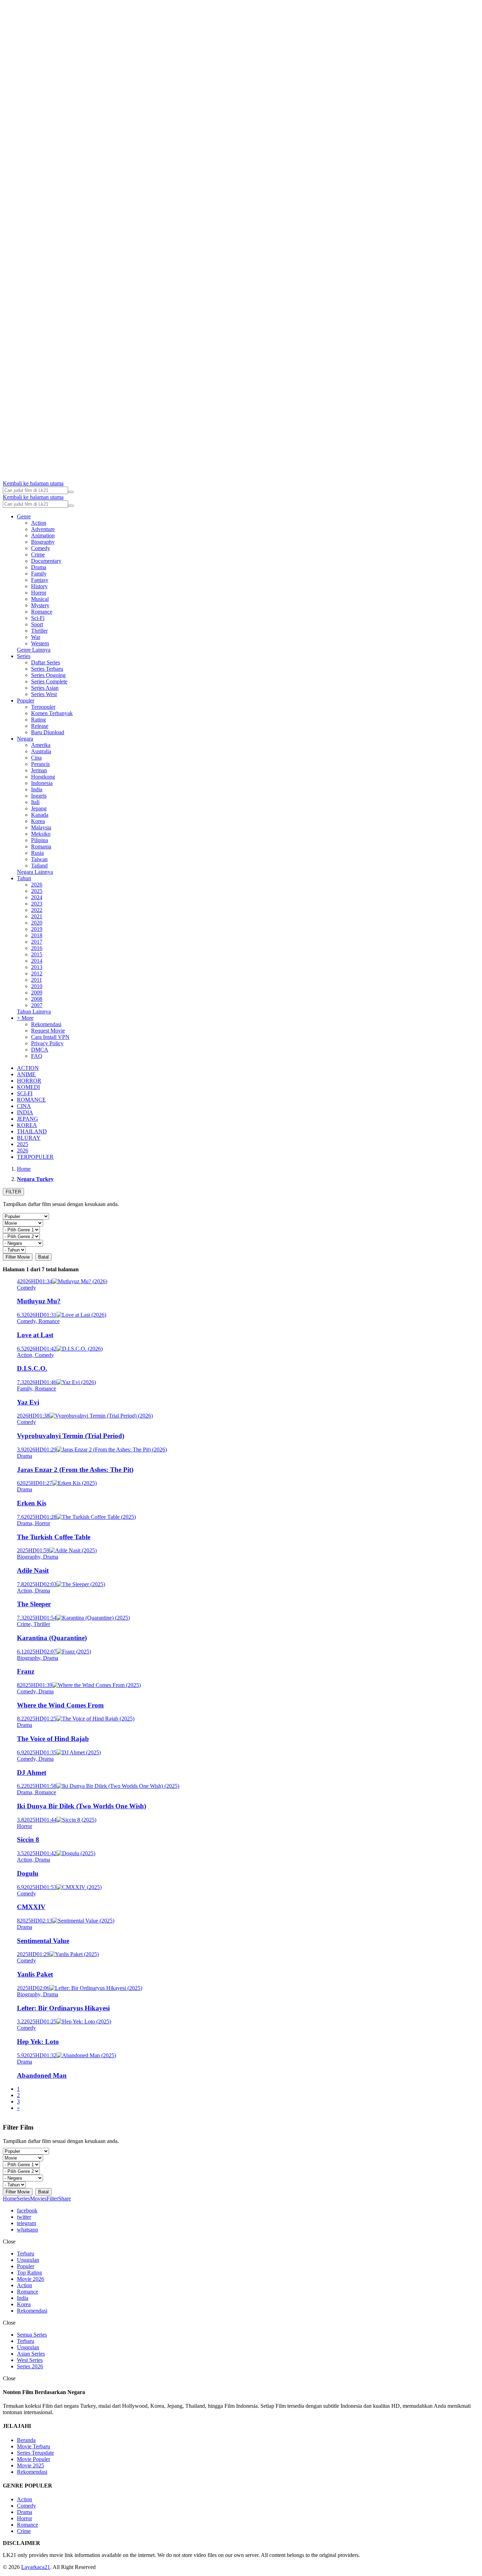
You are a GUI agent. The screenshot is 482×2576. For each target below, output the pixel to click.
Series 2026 (30, 2366)
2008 (37, 999)
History (39, 586)
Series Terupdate (35, 2453)
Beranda (26, 2440)
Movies (38, 2199)
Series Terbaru (47, 669)
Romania (41, 847)
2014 (37, 961)
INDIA (25, 1112)
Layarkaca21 (36, 2567)
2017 (37, 942)
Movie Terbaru (34, 2446)
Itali (35, 802)
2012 (37, 973)
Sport (37, 624)
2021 (37, 916)
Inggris (39, 796)
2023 (37, 904)
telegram (26, 2223)
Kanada (40, 815)
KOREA (27, 1125)
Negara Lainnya (35, 872)
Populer (26, 701)
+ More (25, 1018)
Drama (39, 567)
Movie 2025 (31, 2465)
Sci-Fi (38, 618)
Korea (38, 821)
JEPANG (28, 1119)
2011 (37, 980)
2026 (37, 885)
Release (40, 726)
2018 (37, 935)
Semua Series (32, 2335)
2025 (37, 891)
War (36, 637)
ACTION (28, 1068)
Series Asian (45, 688)
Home (10, 2199)
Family (39, 574)
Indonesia (42, 783)
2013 (37, 967)
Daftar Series (46, 662)
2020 (37, 923)
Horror (39, 593)
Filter (52, 2199)
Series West (44, 694)
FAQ (37, 1056)
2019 (37, 929)
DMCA (40, 1050)
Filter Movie (18, 1257)
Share (65, 2199)
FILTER (13, 1192)
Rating (38, 720)
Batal (43, 1257)
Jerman (39, 770)
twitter (24, 2217)
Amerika (41, 745)
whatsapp (28, 2230)
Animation (43, 535)
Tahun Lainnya (34, 1012)
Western (40, 643)
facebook (27, 2210)
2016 (37, 948)
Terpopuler (43, 707)
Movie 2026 (31, 2279)
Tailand (39, 866)
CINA (24, 1106)
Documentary (46, 561)
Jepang (39, 808)
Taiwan (39, 859)
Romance (42, 612)
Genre (24, 516)
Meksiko (41, 834)
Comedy (41, 548)
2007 (37, 1005)
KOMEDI (28, 1087)
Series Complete (49, 681)
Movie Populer (34, 2459)
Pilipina (40, 840)
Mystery (40, 605)
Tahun (24, 878)
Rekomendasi (46, 1024)
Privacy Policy (47, 1043)
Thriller (39, 631)
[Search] (71, 492)
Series (24, 656)
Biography (43, 542)
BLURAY (29, 1138)
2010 (37, 986)
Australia (41, 751)
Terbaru (26, 2254)
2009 (37, 992)
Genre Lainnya (34, 650)
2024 (37, 897)
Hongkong (43, 777)
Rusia (37, 853)
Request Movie (48, 1031)
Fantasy (40, 580)
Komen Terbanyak (52, 713)
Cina (36, 758)
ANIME (26, 1074)
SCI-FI (25, 1093)
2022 (37, 910)
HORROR (29, 1081)
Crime (38, 555)
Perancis (40, 764)
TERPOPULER (35, 1157)
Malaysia (41, 827)
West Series (30, 2360)
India (37, 789)
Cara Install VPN (50, 1037)
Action (39, 523)
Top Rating (29, 2273)
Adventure (43, 529)
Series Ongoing (48, 675)
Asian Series (31, 2354)
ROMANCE (31, 1100)
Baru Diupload (48, 732)
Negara (25, 739)
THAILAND (32, 1131)
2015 (37, 954)
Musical (40, 599)
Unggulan (28, 2260)
